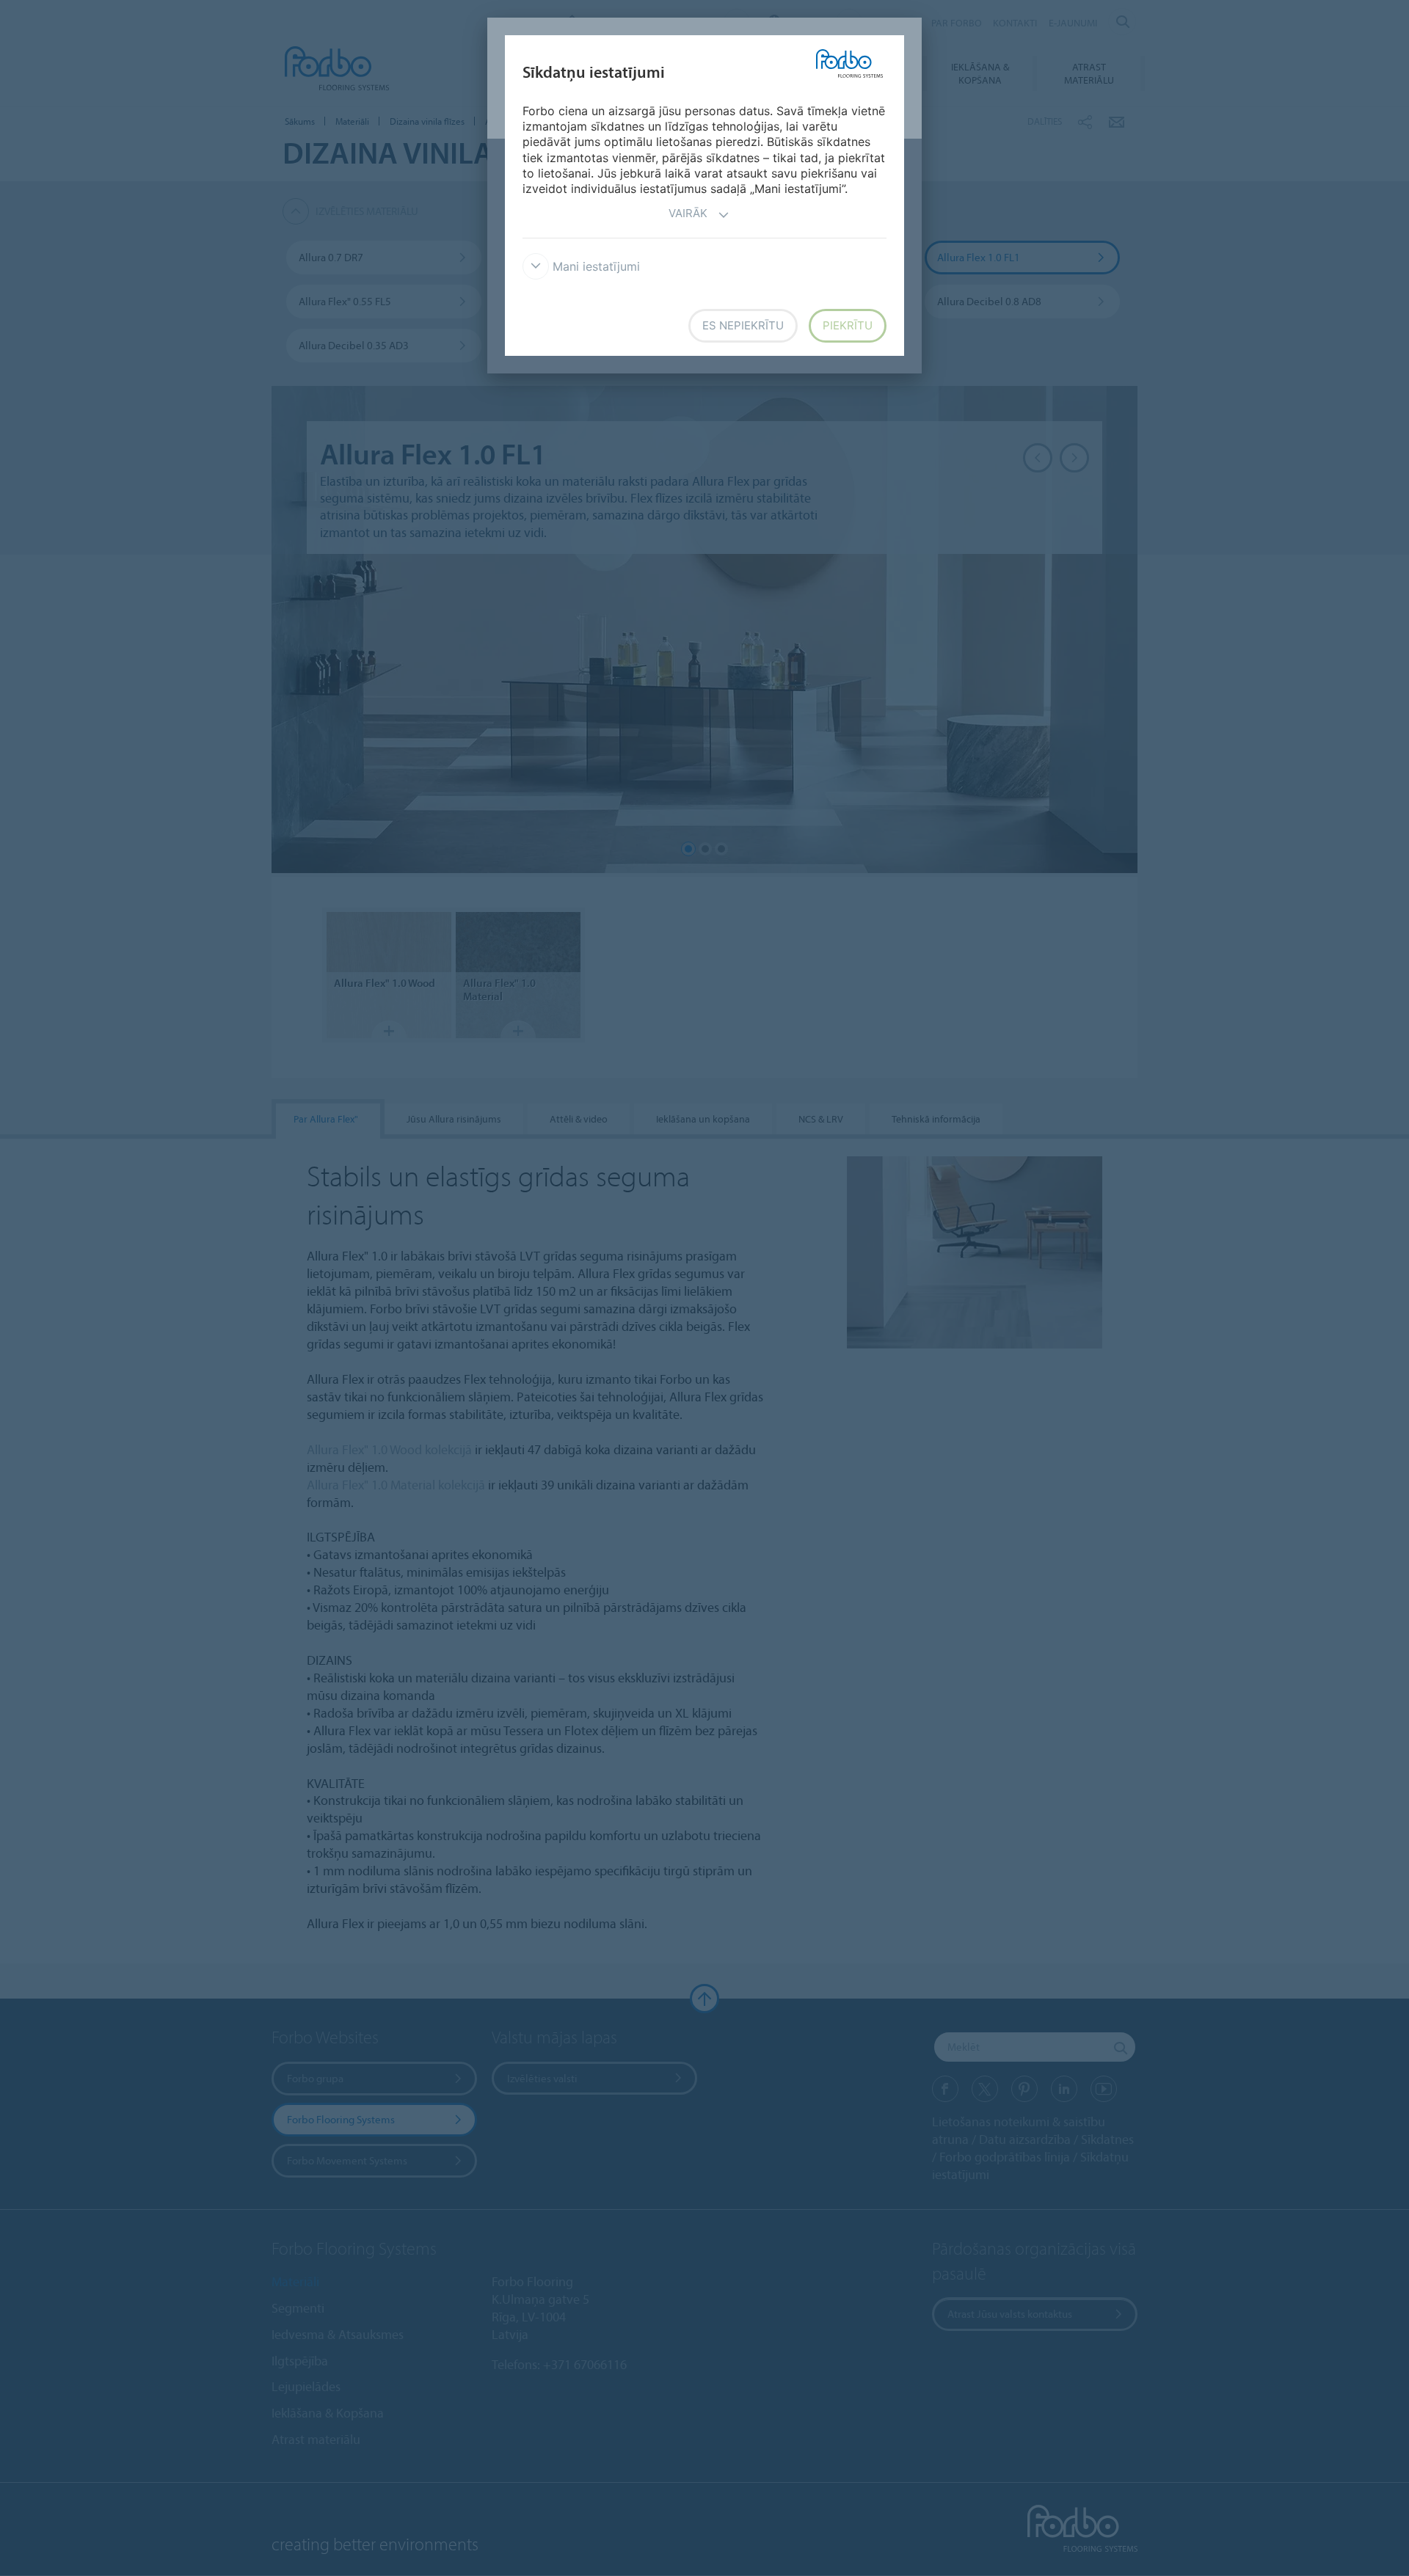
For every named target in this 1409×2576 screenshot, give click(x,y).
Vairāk (688, 213)
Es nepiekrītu (743, 325)
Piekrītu (848, 325)
